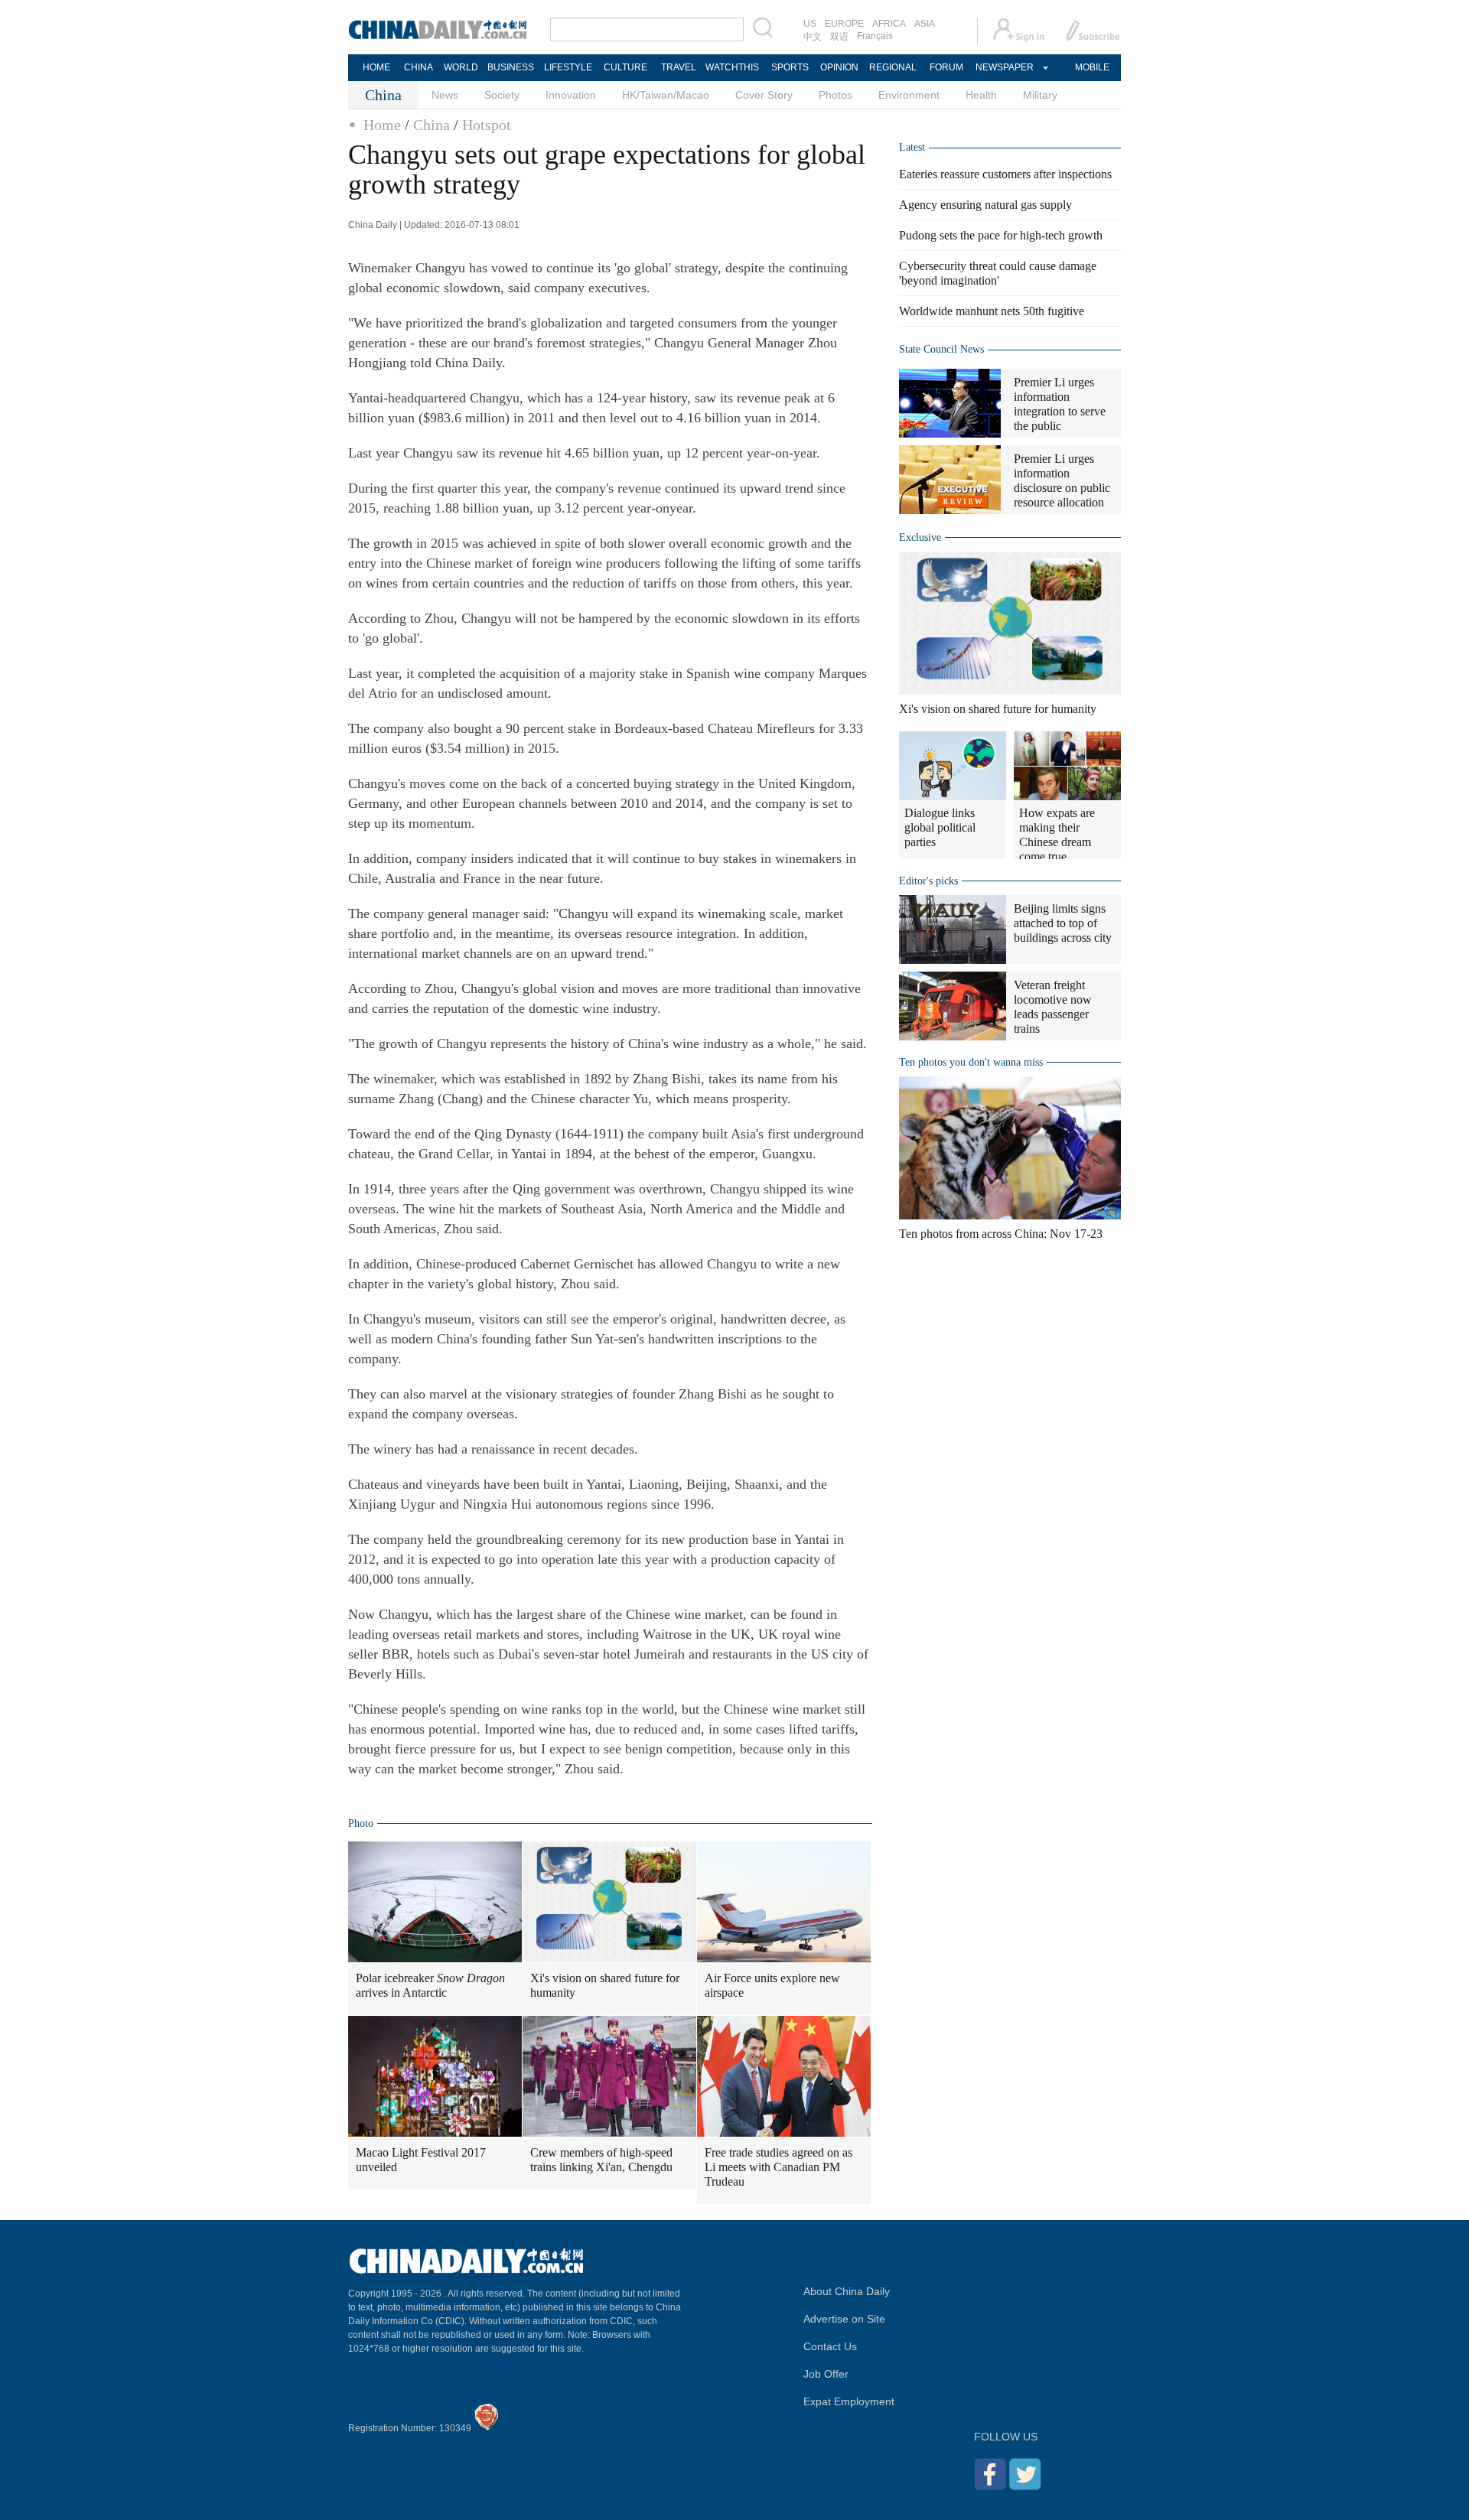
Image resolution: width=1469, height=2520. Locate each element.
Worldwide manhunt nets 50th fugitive (992, 311)
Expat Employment (849, 2401)
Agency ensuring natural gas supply (985, 205)
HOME (376, 67)
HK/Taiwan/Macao (666, 95)
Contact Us (830, 2346)
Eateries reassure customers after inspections (1005, 174)
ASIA (925, 24)
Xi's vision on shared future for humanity (605, 1985)
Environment (909, 95)
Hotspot (487, 125)
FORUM (946, 67)
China (432, 125)
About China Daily (847, 2291)
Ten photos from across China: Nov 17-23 (1001, 1234)
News (445, 95)
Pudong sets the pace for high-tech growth (1001, 235)
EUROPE (844, 24)
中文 (813, 37)
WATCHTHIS (732, 67)
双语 (839, 37)
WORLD (461, 67)
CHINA (419, 67)
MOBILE (1092, 67)
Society (502, 95)
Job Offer (826, 2374)
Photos (835, 95)
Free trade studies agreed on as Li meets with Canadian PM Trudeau (778, 2167)
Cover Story (764, 95)
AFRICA (889, 24)
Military (1040, 95)
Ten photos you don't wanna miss (971, 1062)
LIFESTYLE (568, 67)
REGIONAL (893, 67)
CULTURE (625, 67)
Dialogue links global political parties (940, 827)
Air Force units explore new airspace (772, 1985)
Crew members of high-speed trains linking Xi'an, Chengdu (601, 2160)
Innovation (571, 95)
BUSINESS (511, 67)
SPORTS (790, 67)
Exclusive (920, 537)
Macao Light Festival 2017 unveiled (421, 2160)
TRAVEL (679, 67)
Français (875, 36)
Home (382, 125)
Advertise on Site (844, 2319)
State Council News (941, 349)
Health (981, 95)
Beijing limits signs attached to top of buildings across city (1063, 923)
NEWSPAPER (1004, 67)
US (810, 24)
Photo (361, 1823)
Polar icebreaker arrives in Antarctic (430, 1985)
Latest (912, 147)
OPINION (839, 67)
